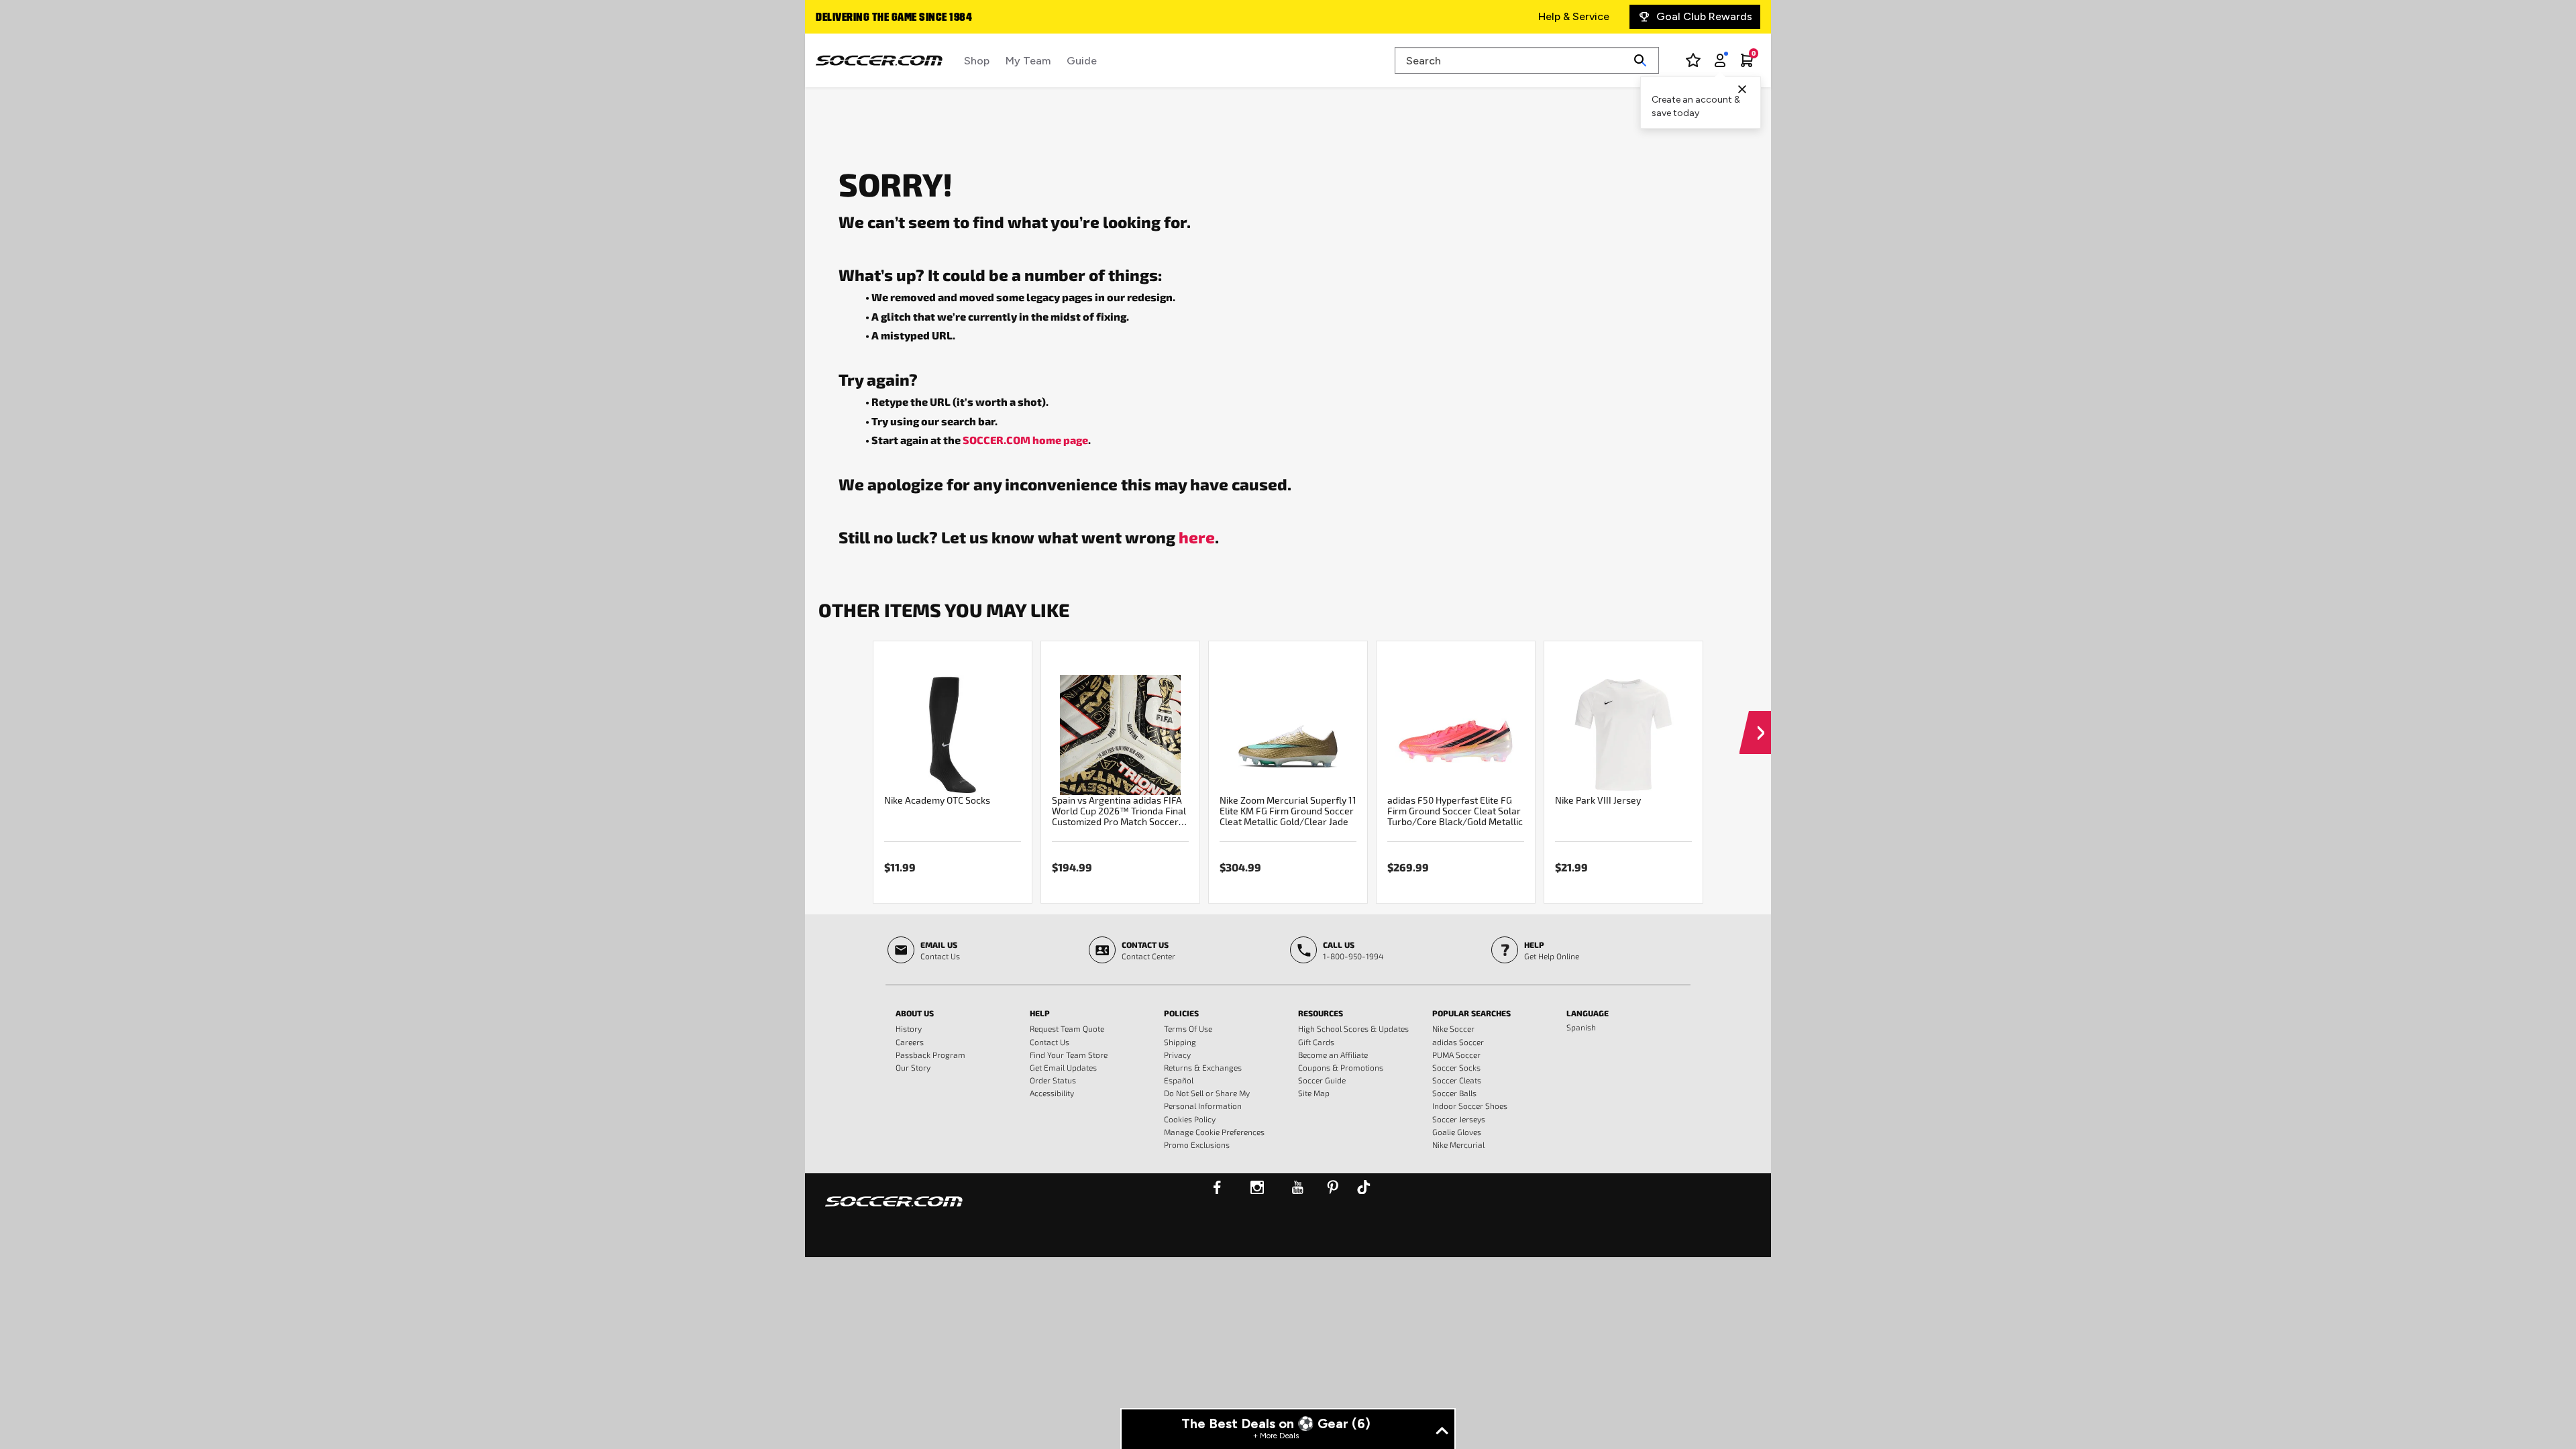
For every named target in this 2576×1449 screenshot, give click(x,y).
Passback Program (930, 1055)
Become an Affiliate (1333, 1055)
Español (1179, 1080)
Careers (910, 1042)
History (909, 1028)
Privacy (1177, 1055)
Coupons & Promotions (1341, 1067)
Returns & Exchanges (1203, 1067)
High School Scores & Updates (1353, 1028)
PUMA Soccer (1456, 1055)
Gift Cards (1316, 1042)
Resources (1321, 1013)
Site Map (1314, 1093)
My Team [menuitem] (1028, 61)
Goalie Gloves (1457, 1132)
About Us (915, 1013)
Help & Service (1574, 16)
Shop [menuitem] (977, 61)
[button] (1755, 720)
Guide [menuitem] (1082, 61)
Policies (1181, 1013)
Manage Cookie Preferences (1214, 1132)
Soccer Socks (1456, 1067)
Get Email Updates (1063, 1067)
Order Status (1053, 1080)
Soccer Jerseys (1459, 1119)
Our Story (913, 1067)
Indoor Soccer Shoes (1470, 1106)
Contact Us (1050, 1042)
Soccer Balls (1454, 1093)
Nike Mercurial (1458, 1144)
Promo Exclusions (1197, 1144)
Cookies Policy (1190, 1119)
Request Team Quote (1067, 1028)
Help (1040, 1013)
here (1197, 537)
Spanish (1581, 1027)
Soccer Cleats (1457, 1080)
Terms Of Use (1188, 1028)
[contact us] (894, 1210)
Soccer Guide (1322, 1080)
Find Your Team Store (1069, 1055)
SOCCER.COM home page (1025, 440)
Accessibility (1052, 1093)
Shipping (1180, 1042)
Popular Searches (1471, 1013)
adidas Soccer (1458, 1042)
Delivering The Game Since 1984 (894, 18)
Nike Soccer (1453, 1028)
